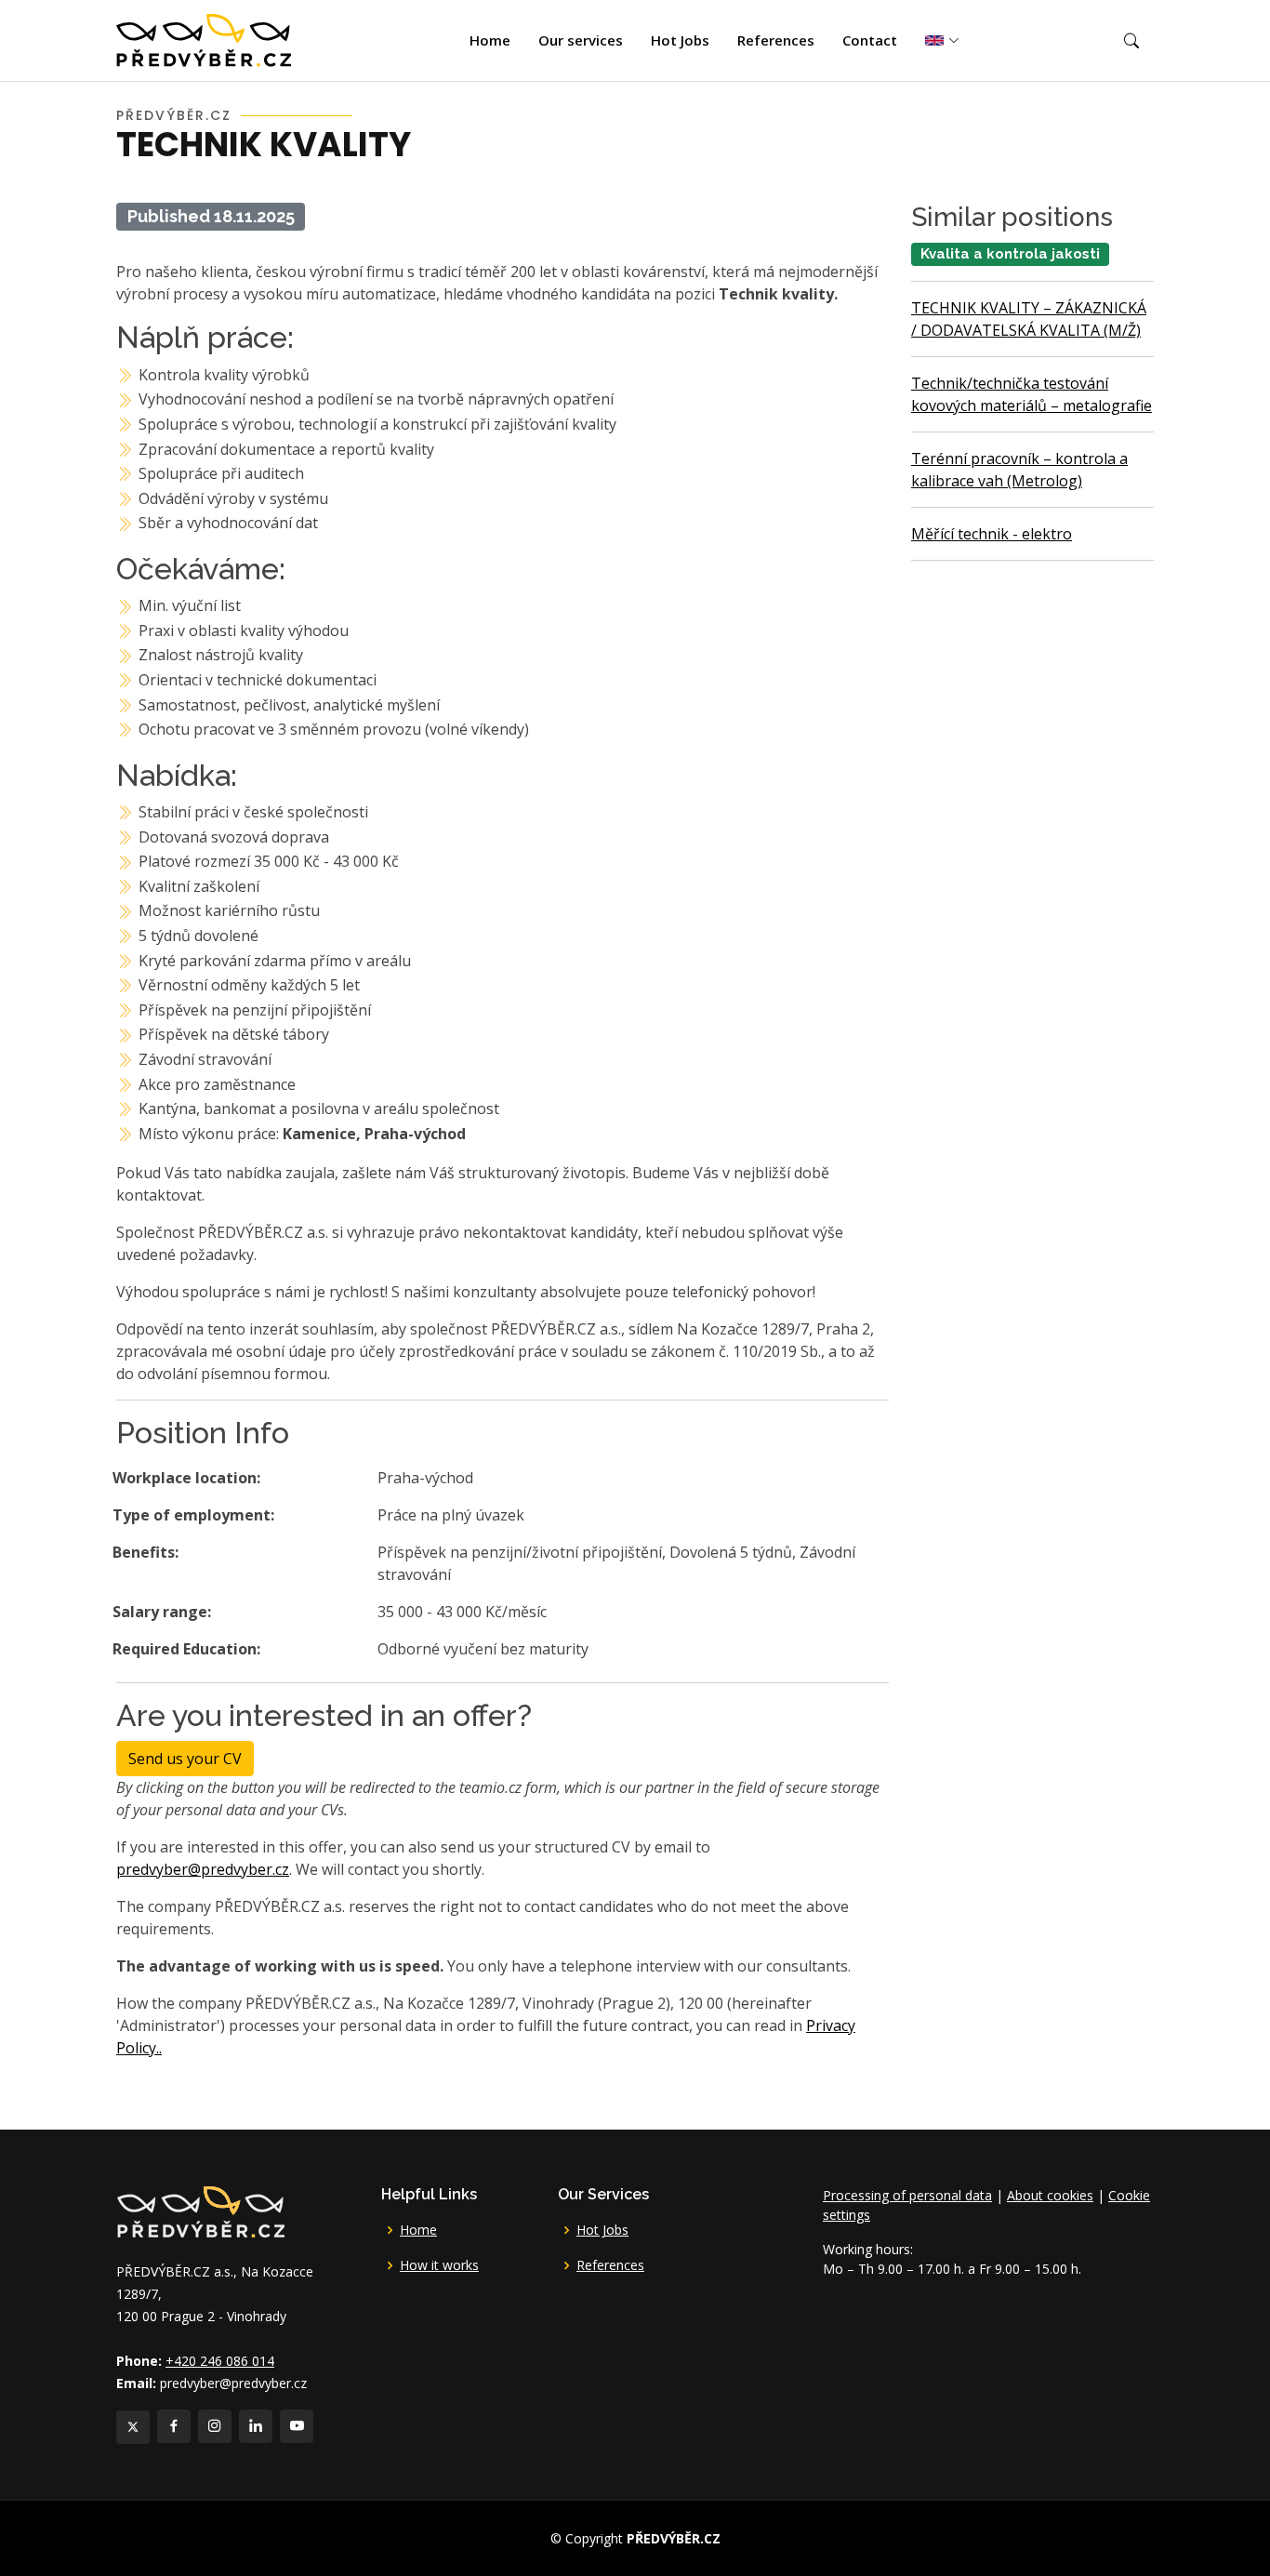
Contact (870, 40)
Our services (581, 40)
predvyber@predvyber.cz (203, 1869)
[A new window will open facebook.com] (174, 2426)
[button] (1131, 41)
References (776, 40)
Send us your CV (185, 1759)
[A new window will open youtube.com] (297, 2426)
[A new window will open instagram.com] (215, 2426)
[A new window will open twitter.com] (133, 2427)
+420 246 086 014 (220, 2361)
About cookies (1050, 2195)
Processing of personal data (907, 2195)
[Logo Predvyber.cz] (200, 2210)
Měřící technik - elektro (992, 534)
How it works (439, 2265)
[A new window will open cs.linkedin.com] (256, 2426)
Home (490, 40)
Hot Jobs (680, 40)
